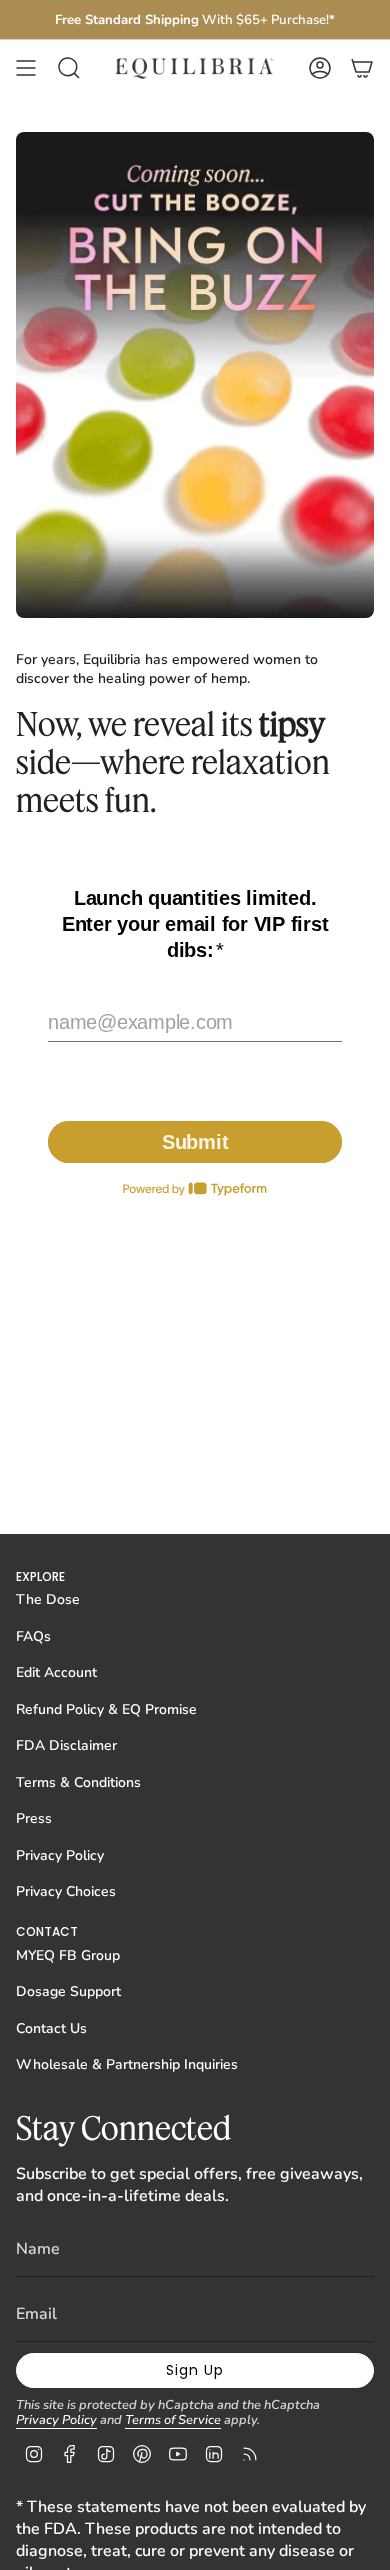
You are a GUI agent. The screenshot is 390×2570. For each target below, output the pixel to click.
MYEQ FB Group (68, 1955)
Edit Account (56, 1672)
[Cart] (362, 68)
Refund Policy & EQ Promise (106, 1709)
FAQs (33, 1636)
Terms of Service (173, 2420)
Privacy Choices (66, 1891)
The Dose (48, 1599)
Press (34, 1818)
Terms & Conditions (78, 1782)
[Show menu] (26, 68)
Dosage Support (68, 1991)
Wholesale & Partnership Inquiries (127, 2064)
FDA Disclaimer (66, 1745)
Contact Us (51, 2028)
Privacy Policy (60, 1855)
